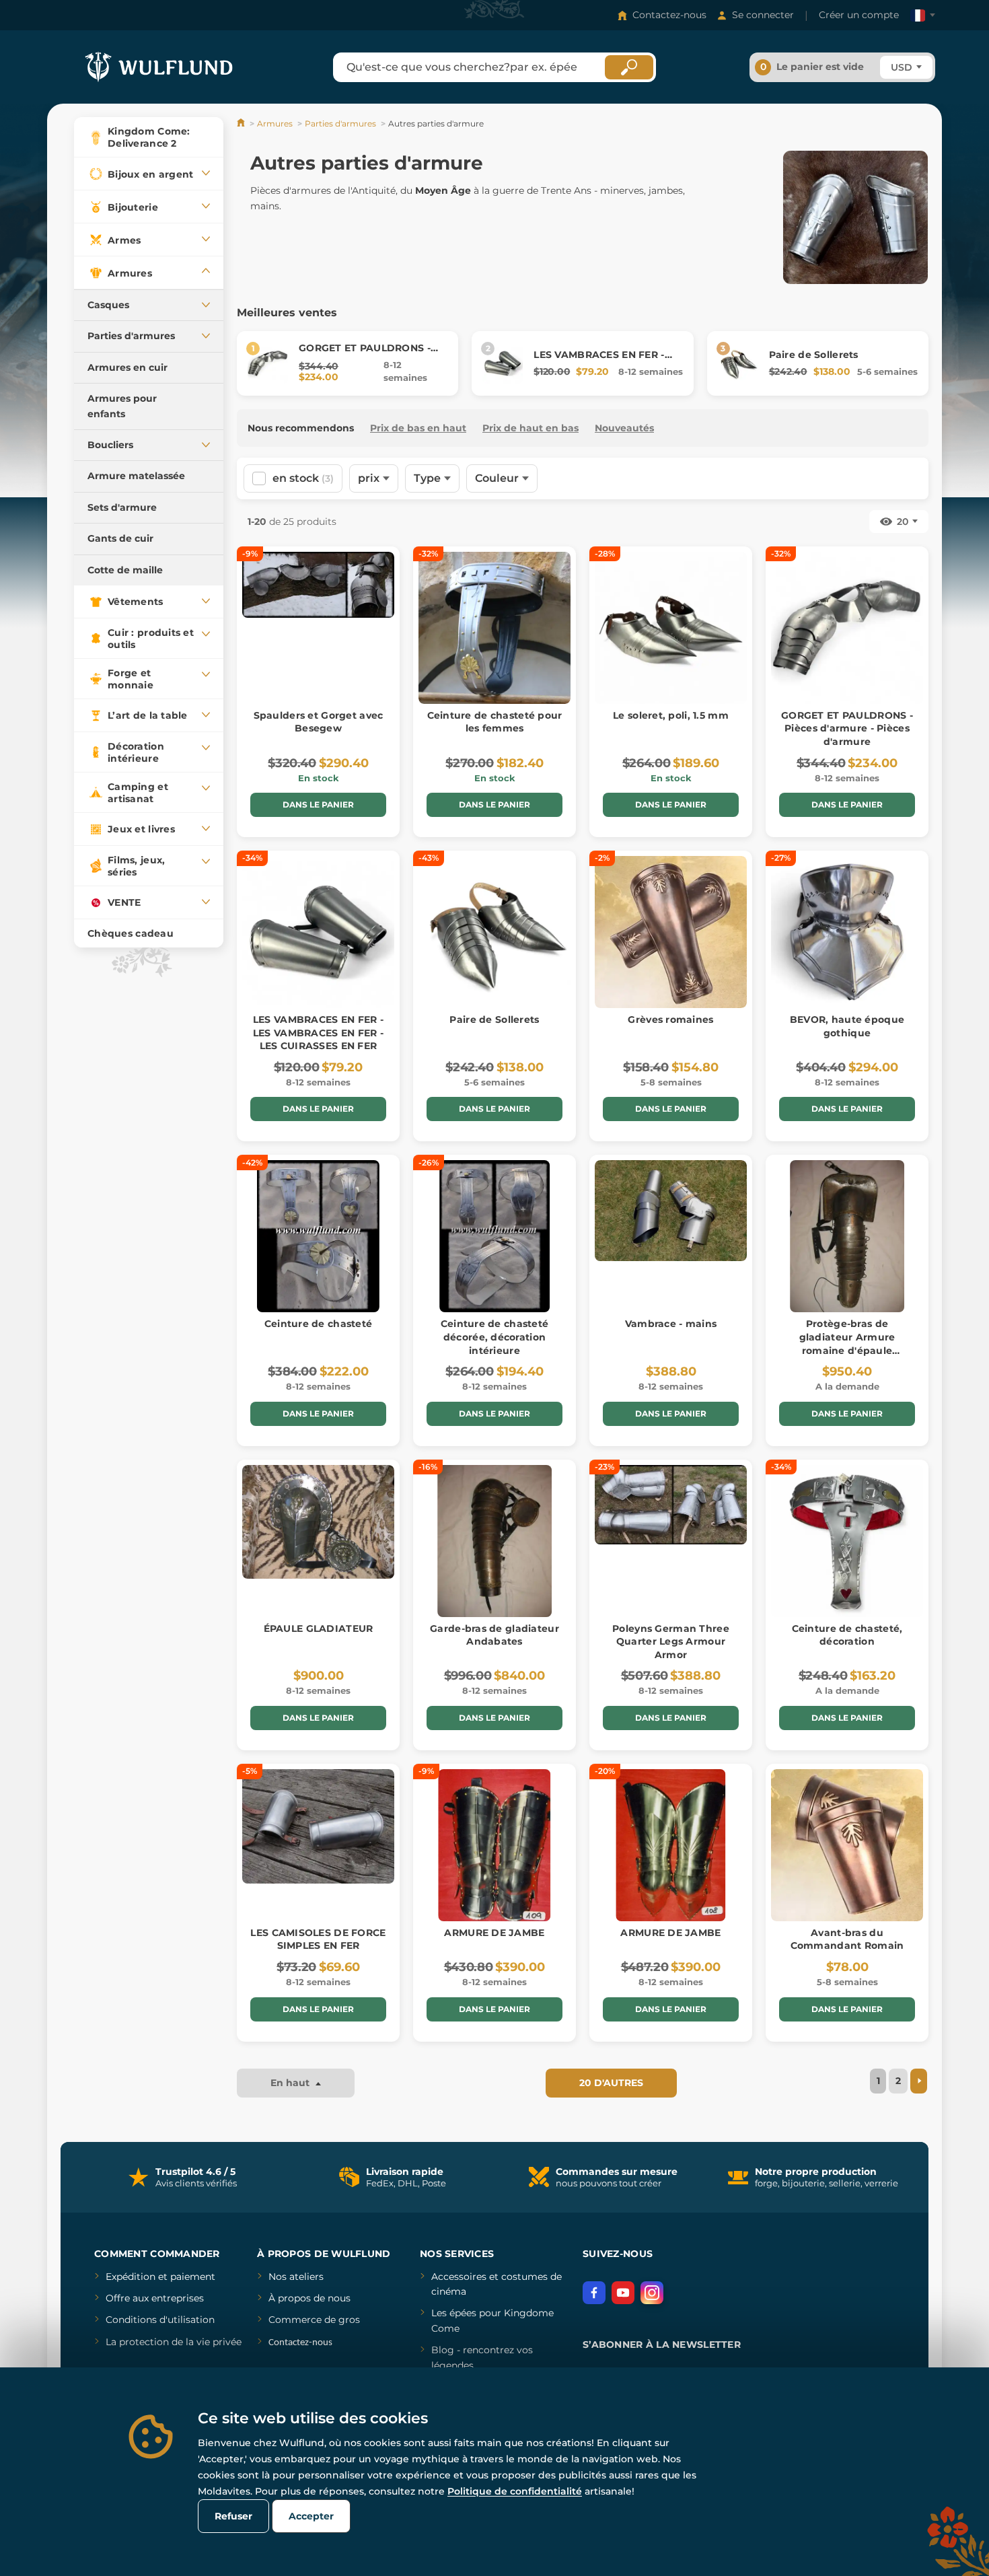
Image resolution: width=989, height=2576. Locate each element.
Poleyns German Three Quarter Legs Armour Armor (671, 1642)
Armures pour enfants (122, 406)
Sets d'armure (122, 507)
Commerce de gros (314, 2320)
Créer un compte (859, 15)
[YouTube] (623, 2293)
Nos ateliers (296, 2277)
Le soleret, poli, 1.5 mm (671, 715)
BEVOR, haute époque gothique (847, 1026)
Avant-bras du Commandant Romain (847, 1939)
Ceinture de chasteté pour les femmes (495, 722)
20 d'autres (611, 2083)
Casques (108, 305)
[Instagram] (652, 2293)
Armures (275, 123)
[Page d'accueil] (242, 123)
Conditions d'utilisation (160, 2320)
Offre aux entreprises (155, 2298)
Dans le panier (318, 804)
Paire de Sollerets (814, 355)
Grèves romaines (670, 1019)
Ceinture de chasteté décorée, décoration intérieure (495, 1337)
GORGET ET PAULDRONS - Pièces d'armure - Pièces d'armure (847, 728)
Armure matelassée (136, 476)
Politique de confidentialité (515, 2491)
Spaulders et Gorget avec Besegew (319, 722)
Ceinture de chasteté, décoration (847, 1635)
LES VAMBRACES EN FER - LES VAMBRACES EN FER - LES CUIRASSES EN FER (318, 1033)
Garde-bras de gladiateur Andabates (494, 1635)
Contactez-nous (669, 15)
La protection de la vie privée (174, 2342)
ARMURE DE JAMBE (494, 1933)
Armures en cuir (127, 367)
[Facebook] (594, 2293)
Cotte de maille (125, 570)
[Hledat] (629, 67)
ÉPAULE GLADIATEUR (319, 1629)
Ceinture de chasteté (319, 1324)
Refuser (233, 2516)
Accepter (311, 2516)
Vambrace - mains (671, 1324)
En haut (291, 2083)
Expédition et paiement (160, 2277)
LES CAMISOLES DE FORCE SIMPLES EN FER (318, 1939)
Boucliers (110, 445)
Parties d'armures (131, 336)
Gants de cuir (120, 538)
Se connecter (763, 15)
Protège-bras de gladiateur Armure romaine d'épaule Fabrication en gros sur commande (847, 1350)
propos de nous (313, 2298)
